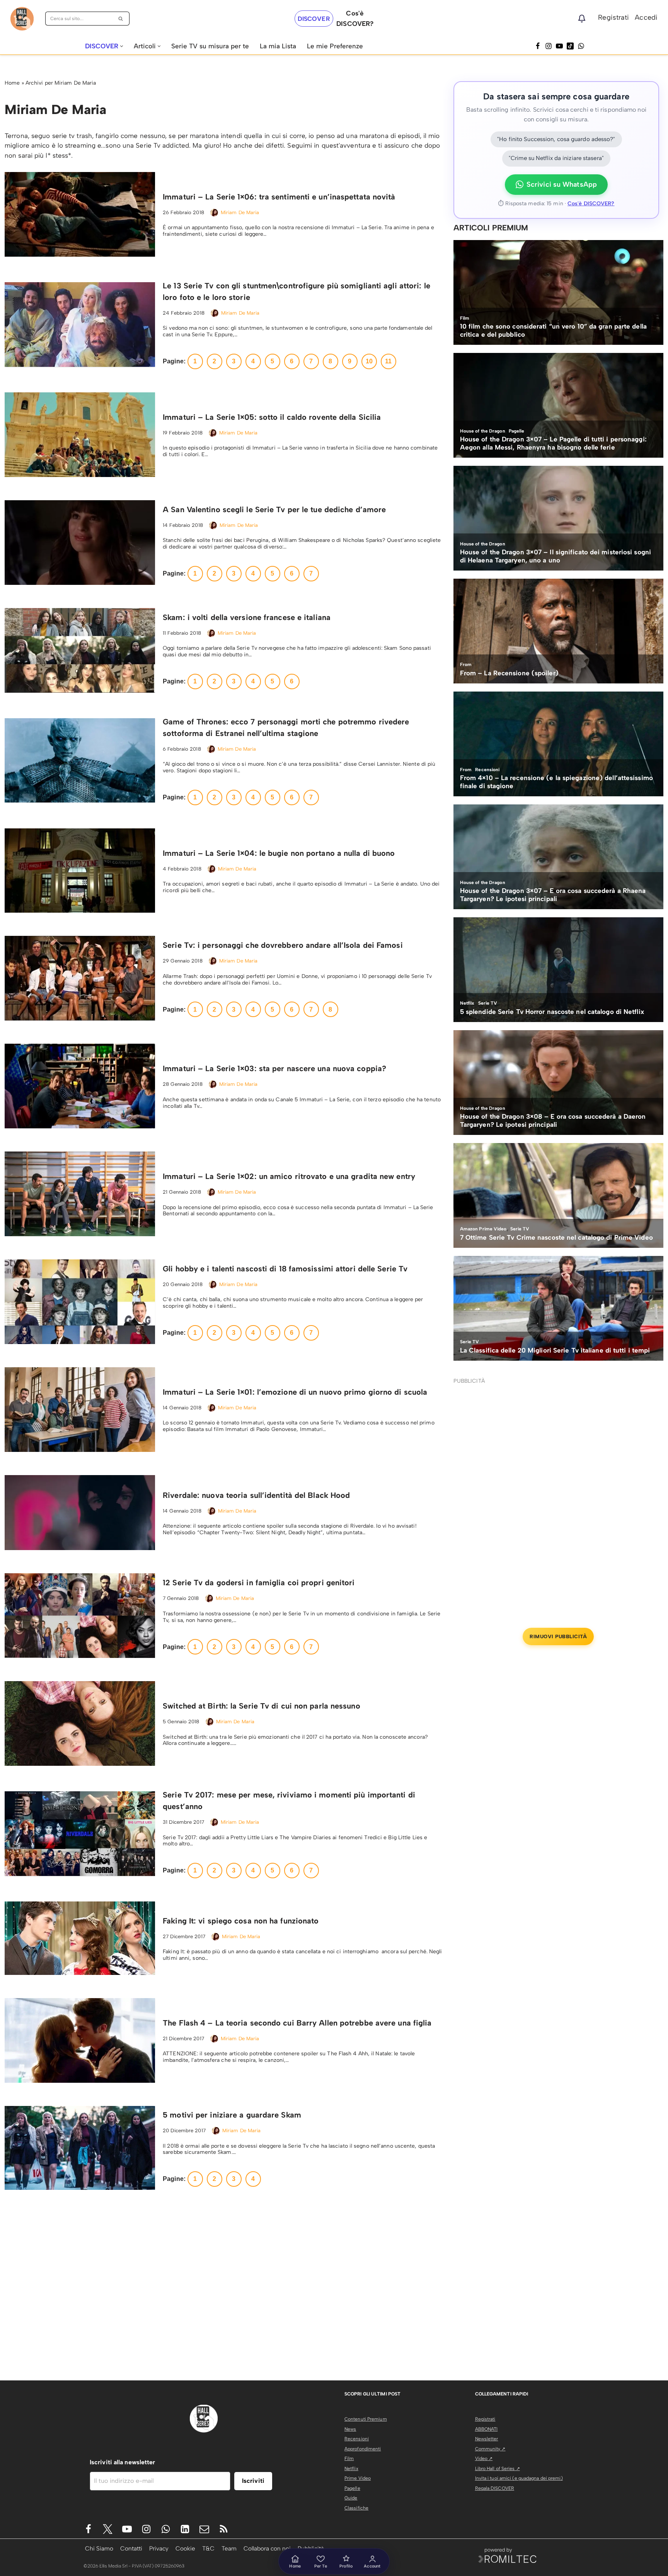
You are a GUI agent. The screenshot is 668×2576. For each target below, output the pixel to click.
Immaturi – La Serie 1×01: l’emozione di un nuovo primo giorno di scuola (295, 1392)
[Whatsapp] (581, 46)
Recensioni (357, 2439)
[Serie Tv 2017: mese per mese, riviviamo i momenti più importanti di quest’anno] (80, 1834)
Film (349, 2458)
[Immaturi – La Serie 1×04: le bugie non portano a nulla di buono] (80, 871)
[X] (108, 2529)
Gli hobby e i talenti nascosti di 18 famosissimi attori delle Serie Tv (285, 1269)
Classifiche (356, 2508)
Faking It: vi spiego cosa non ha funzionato (241, 1921)
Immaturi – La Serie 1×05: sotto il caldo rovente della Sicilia (272, 417)
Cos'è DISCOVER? (591, 204)
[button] (122, 46)
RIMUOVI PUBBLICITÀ (558, 1636)
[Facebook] (538, 46)
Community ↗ (490, 2449)
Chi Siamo (99, 2548)
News (350, 2429)
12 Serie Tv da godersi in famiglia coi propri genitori (259, 1583)
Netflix (351, 2469)
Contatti (131, 2548)
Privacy (159, 2548)
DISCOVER (314, 19)
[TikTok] (570, 46)
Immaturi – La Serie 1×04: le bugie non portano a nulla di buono (279, 853)
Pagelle (352, 2488)
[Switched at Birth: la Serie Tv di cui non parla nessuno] (80, 1723)
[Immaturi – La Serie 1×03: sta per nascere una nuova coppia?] (80, 1086)
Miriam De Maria (240, 212)
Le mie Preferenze (335, 46)
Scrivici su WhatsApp (562, 184)
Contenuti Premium (366, 2419)
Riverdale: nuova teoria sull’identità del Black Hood (256, 1495)
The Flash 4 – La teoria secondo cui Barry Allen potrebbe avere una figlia (297, 2023)
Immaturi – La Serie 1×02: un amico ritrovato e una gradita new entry (289, 1176)
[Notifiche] (582, 19)
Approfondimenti (363, 2449)
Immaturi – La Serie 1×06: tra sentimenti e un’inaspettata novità (279, 197)
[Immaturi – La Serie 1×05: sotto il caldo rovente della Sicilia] (80, 435)
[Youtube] (127, 2529)
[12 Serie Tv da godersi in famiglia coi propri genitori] (80, 1616)
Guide (351, 2498)
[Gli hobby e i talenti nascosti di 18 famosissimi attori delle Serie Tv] (80, 1302)
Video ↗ (484, 2458)
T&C (208, 2548)
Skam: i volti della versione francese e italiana (247, 617)
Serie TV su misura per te (210, 46)
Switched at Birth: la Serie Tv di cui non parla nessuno (262, 1706)
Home (12, 83)
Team (229, 2548)
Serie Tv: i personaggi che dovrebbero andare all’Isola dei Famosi (283, 945)
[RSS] (224, 2529)
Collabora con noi (267, 2548)
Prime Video (358, 2478)
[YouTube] (559, 46)
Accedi (646, 17)
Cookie (185, 2548)
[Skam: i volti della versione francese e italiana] (80, 650)
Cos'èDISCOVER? (355, 18)
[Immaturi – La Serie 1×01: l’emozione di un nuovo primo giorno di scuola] (80, 1410)
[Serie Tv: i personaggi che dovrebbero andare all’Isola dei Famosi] (80, 978)
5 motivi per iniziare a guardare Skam (232, 2115)
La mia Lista (278, 46)
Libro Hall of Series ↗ (498, 2469)
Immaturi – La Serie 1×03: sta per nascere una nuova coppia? (274, 1068)
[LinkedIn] (185, 2529)
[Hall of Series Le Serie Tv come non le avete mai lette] (22, 19)
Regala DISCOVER (495, 2488)
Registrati (613, 17)
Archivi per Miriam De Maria (61, 83)
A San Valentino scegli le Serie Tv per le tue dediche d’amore (274, 509)
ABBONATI (487, 2429)
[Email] (204, 2529)
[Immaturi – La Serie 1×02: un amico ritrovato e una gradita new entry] (80, 1194)
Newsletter (487, 2439)
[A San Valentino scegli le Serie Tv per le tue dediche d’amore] (80, 543)
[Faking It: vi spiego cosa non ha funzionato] (80, 1938)
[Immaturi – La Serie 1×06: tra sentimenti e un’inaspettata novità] (80, 214)
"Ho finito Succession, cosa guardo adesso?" (556, 139)
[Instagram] (549, 46)
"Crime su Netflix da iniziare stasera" (556, 158)
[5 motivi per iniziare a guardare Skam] (80, 2148)
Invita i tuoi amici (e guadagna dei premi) (519, 2478)
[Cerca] (121, 19)
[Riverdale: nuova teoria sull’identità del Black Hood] (80, 1513)
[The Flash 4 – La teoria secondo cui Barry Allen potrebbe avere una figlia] (80, 2040)
